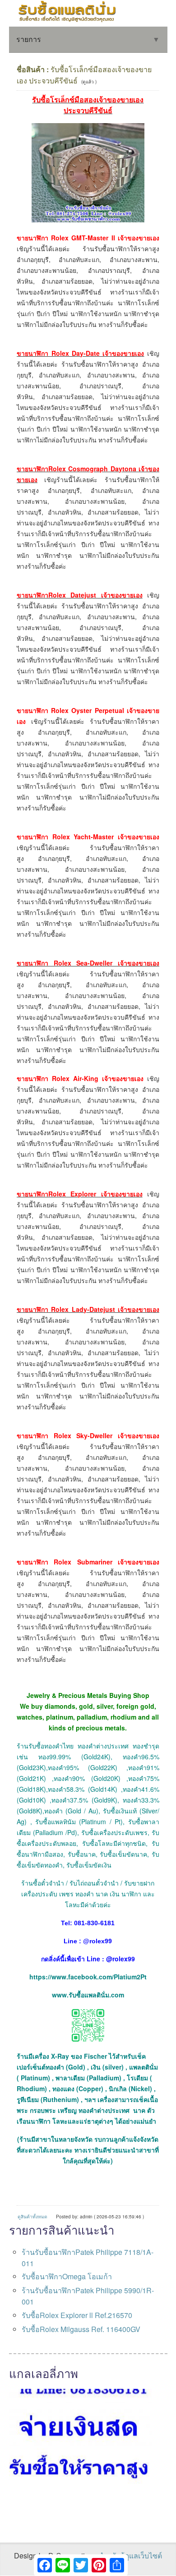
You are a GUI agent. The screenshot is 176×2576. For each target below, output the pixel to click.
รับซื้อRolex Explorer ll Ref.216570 (77, 2315)
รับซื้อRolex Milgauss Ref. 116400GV (81, 2329)
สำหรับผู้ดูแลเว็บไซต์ (130, 2555)
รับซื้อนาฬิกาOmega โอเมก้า (67, 2276)
